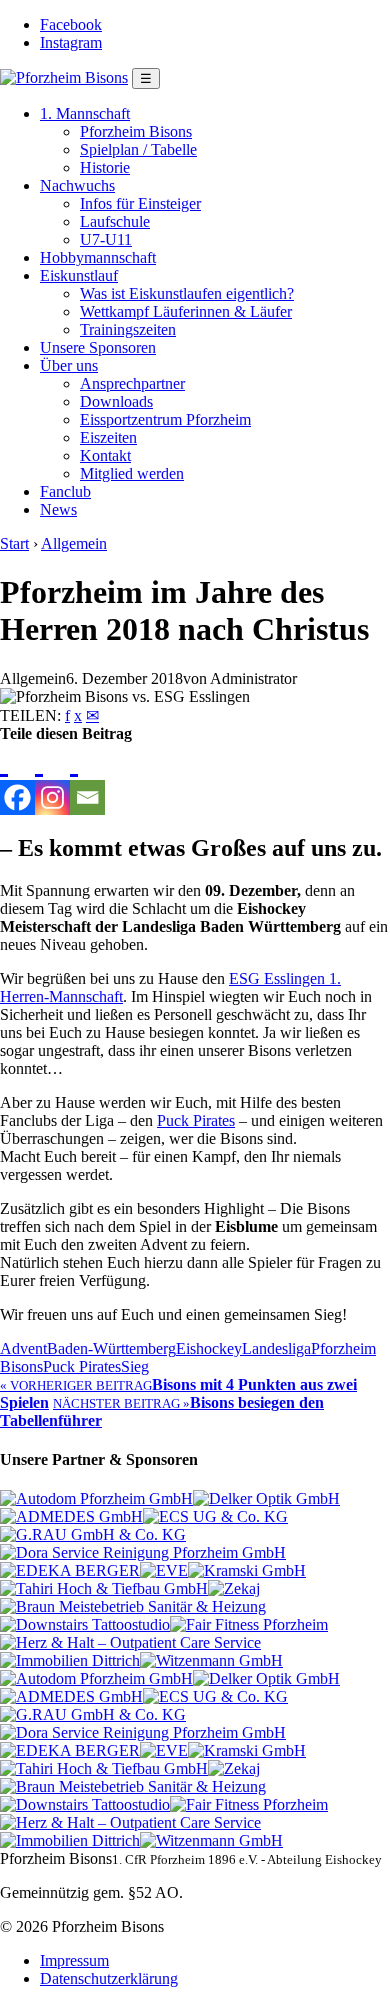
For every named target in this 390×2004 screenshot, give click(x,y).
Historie (105, 167)
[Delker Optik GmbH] (266, 1498)
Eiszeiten (108, 437)
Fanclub (65, 491)
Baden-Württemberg (111, 1348)
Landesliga (276, 1348)
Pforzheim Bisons (136, 131)
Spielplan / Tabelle (138, 149)
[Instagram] (52, 779)
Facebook (71, 24)
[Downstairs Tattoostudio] (85, 1624)
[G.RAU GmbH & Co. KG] (93, 1534)
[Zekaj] (234, 1588)
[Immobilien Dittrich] (70, 1660)
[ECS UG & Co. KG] (215, 1516)
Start (14, 543)
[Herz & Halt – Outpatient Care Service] (130, 1642)
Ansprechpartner (132, 383)
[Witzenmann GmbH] (211, 1660)
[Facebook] (17, 779)
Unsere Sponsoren (98, 347)
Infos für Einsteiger (140, 203)
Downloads (116, 401)
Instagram (71, 42)
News (58, 509)
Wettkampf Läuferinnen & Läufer (186, 311)
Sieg (135, 1366)
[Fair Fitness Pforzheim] (249, 1624)
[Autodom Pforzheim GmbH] (96, 1498)
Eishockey (209, 1348)
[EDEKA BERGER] (70, 1570)
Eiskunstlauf (79, 275)
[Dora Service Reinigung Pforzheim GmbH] (143, 1552)
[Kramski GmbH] (247, 1570)
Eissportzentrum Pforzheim (165, 419)
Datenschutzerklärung (109, 1978)
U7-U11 (106, 239)
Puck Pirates (196, 1120)
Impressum (74, 1960)
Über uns (69, 365)
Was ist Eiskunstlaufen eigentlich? (187, 293)
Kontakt (105, 455)
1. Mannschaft (85, 113)
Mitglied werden (132, 473)
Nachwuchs (77, 185)
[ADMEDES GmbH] (71, 1516)
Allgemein (74, 543)
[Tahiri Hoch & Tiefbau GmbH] (104, 1588)
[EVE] (164, 1570)
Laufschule (115, 221)
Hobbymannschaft (98, 257)
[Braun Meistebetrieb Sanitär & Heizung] (133, 1606)
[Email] (87, 779)
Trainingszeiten (128, 329)
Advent (23, 1348)
